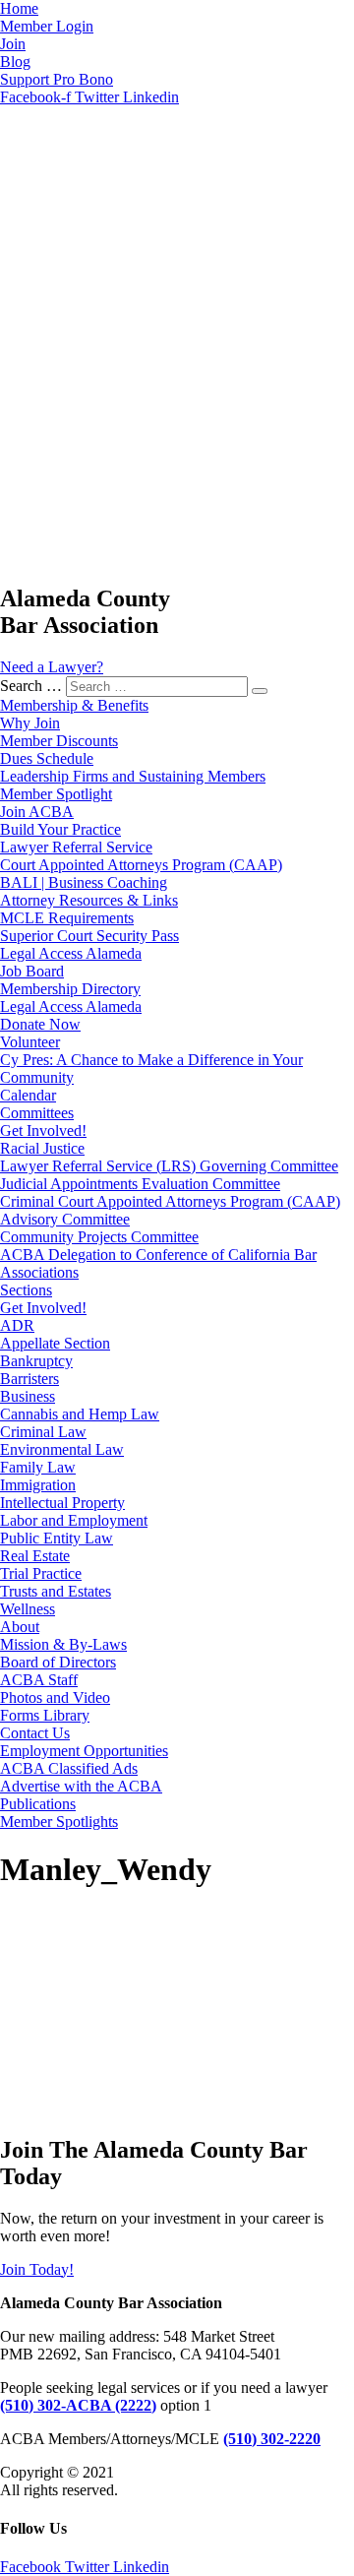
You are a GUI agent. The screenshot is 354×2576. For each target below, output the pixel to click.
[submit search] (260, 691)
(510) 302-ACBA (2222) (78, 2405)
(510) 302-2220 (272, 2439)
